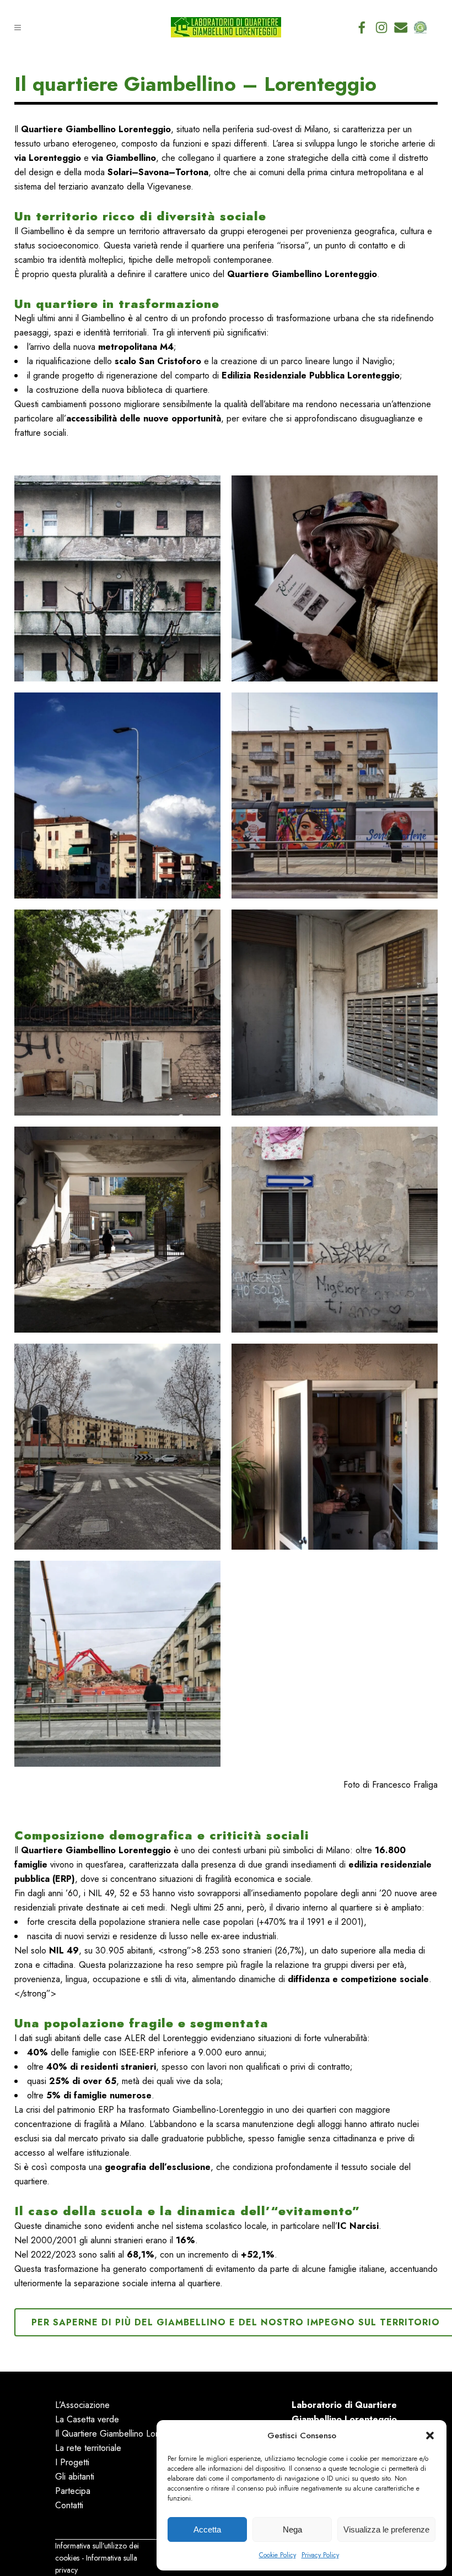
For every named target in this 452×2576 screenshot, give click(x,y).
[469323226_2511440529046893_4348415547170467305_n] (335, 1447)
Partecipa (73, 2491)
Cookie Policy (278, 2555)
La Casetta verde (87, 2419)
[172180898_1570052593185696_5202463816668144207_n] (117, 1013)
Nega (292, 2529)
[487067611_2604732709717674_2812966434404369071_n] (117, 1664)
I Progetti (72, 2462)
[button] (430, 2436)
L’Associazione (82, 2405)
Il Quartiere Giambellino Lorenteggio (123, 2434)
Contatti (69, 2505)
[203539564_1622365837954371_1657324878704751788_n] (335, 1230)
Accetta (207, 2529)
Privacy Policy (320, 2555)
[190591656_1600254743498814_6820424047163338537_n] (117, 1230)
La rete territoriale (88, 2448)
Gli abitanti (75, 2477)
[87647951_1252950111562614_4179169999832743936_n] (117, 578)
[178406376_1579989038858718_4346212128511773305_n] (335, 1013)
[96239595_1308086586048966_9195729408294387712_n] (335, 578)
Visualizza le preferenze (386, 2529)
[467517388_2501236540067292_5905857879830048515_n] (117, 1447)
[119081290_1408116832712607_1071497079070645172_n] (117, 795)
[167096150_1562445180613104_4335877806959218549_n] (335, 795)
